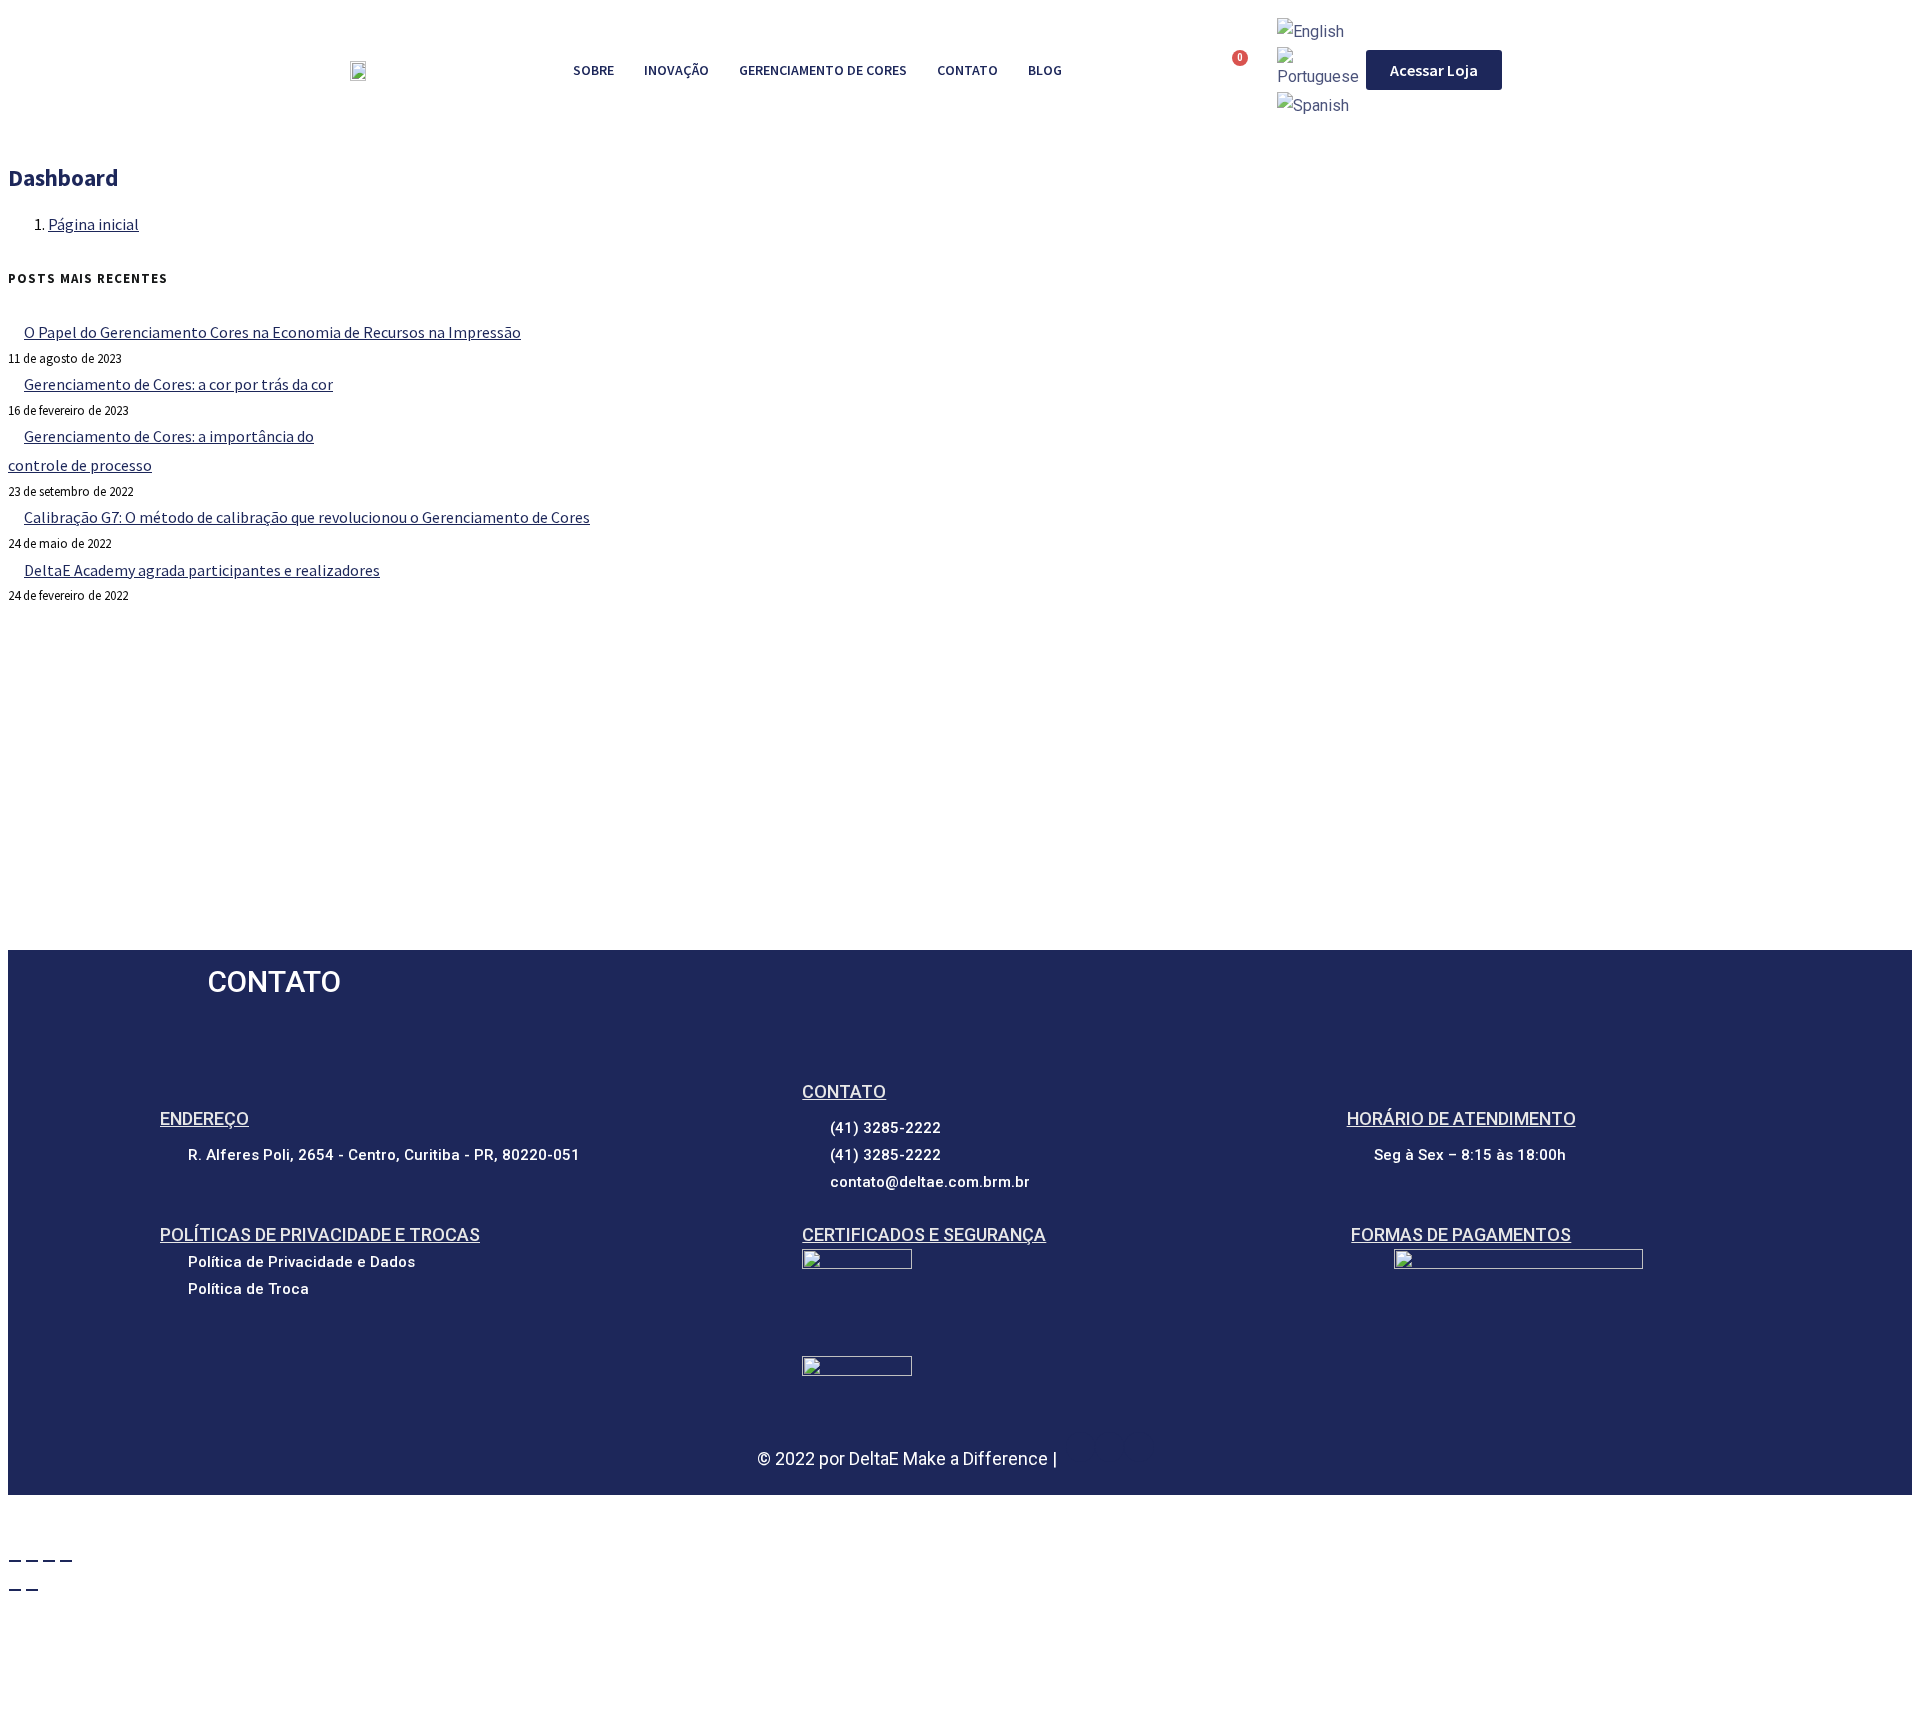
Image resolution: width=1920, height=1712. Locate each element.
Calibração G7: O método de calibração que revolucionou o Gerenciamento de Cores (307, 517)
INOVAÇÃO (676, 70)
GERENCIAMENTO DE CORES (823, 70)
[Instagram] (1138, 1446)
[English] (1310, 31)
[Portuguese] (1322, 68)
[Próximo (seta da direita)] (32, 1590)
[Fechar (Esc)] (66, 1561)
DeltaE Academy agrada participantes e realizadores (202, 570)
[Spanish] (1313, 105)
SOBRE (593, 70)
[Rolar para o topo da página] (18, 1517)
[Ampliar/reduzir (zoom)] (15, 1561)
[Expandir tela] (32, 1561)
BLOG (1045, 70)
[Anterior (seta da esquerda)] (15, 1590)
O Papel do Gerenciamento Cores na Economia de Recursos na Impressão (272, 332)
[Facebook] (1080, 1446)
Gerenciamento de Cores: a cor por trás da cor (178, 384)
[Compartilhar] (49, 1561)
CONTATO (967, 70)
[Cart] (1231, 69)
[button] (1434, 70)
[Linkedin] (1109, 1446)
